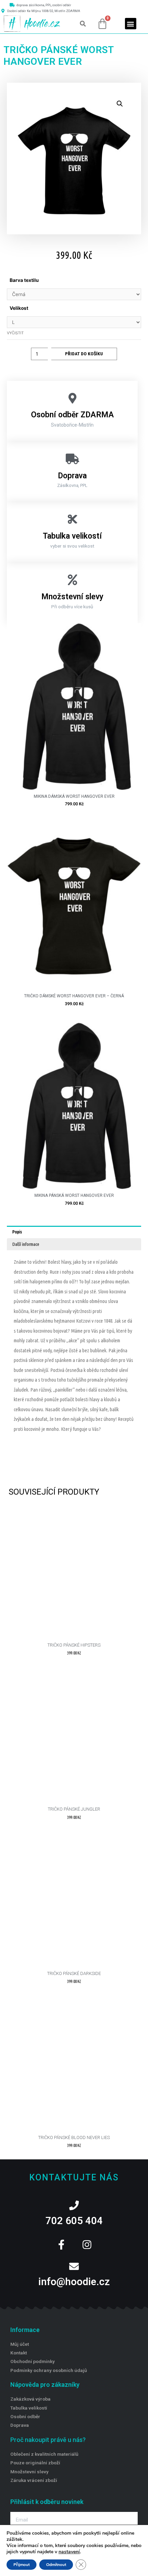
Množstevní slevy (72, 597)
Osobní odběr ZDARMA (72, 415)
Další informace (26, 1244)
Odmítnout (56, 2565)
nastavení (69, 2552)
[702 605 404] (74, 2206)
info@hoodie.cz (74, 2282)
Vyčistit (15, 333)
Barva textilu (24, 280)
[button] (83, 24)
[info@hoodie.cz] (74, 2267)
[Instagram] (87, 2245)
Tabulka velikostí (72, 536)
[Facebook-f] (61, 2245)
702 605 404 (74, 2221)
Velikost (19, 308)
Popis (17, 1232)
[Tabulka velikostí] (72, 519)
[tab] (74, 1232)
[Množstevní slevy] (72, 580)
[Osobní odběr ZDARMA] (72, 398)
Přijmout (22, 2565)
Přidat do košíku (84, 354)
